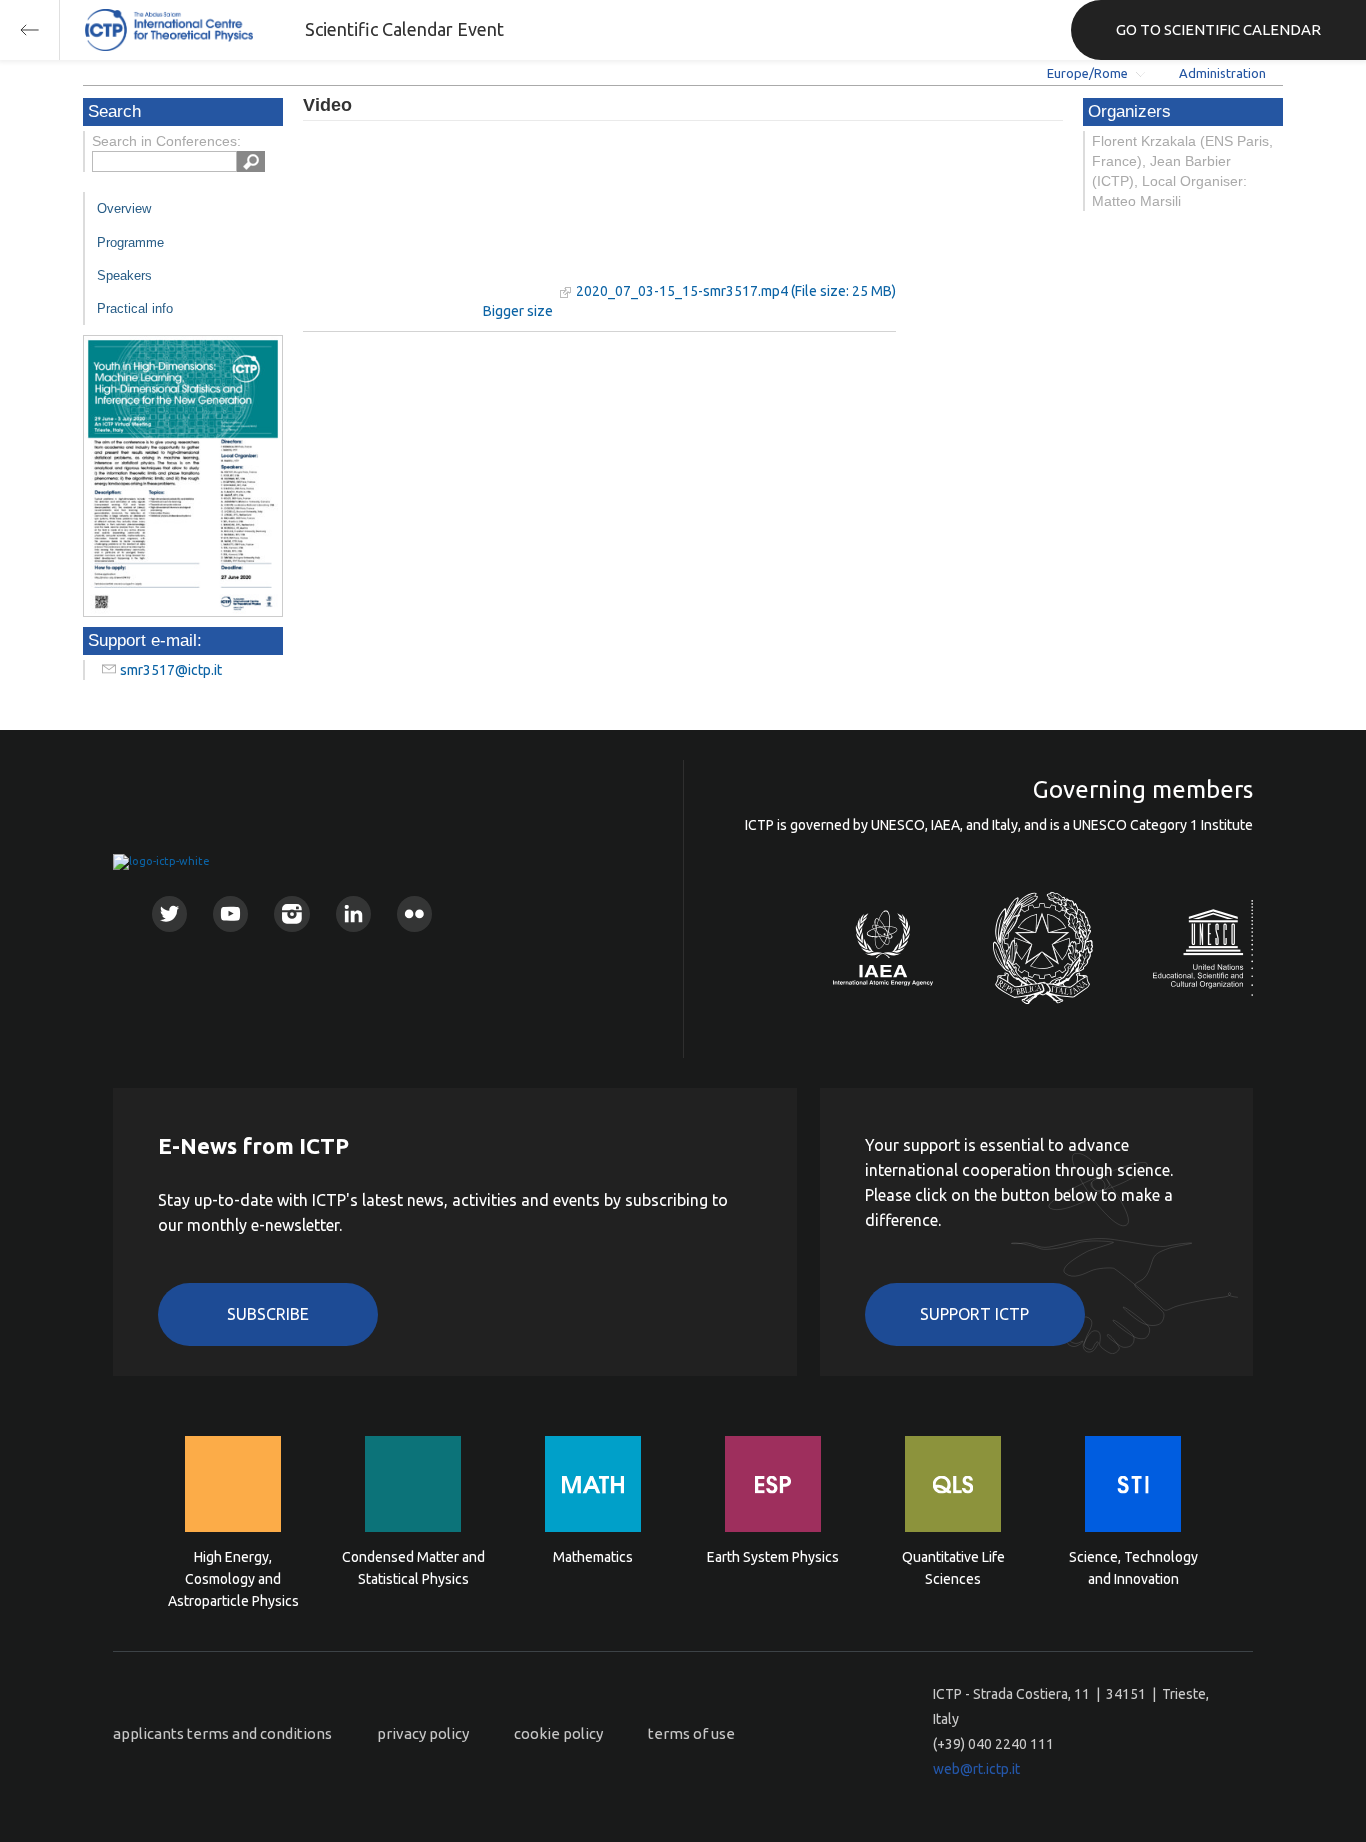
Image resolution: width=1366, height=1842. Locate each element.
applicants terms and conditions (222, 1733)
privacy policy (423, 1733)
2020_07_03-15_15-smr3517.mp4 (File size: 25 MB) (736, 291)
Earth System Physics (773, 1557)
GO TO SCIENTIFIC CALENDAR (1218, 29)
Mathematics (593, 1557)
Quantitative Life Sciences (953, 1568)
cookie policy (558, 1733)
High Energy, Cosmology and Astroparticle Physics (233, 1577)
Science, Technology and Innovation (1133, 1568)
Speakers (124, 275)
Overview (124, 208)
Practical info (135, 308)
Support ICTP (974, 1314)
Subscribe (268, 1314)
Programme (130, 242)
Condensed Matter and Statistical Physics (413, 1568)
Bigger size (518, 311)
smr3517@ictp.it (171, 670)
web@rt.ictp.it (976, 1769)
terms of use (691, 1733)
